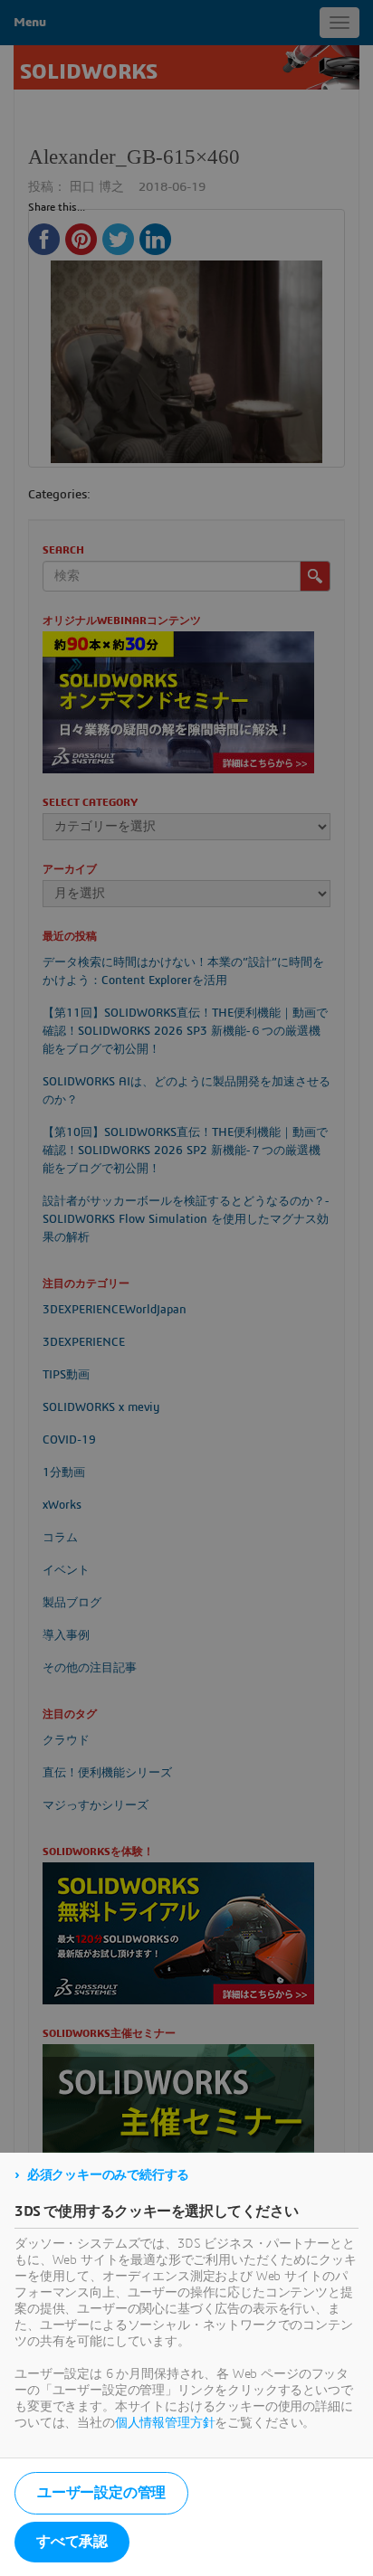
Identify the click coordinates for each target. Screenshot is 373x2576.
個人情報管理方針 (165, 2423)
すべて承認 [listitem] (72, 2542)
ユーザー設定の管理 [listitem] (101, 2493)
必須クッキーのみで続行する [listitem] (108, 2175)
